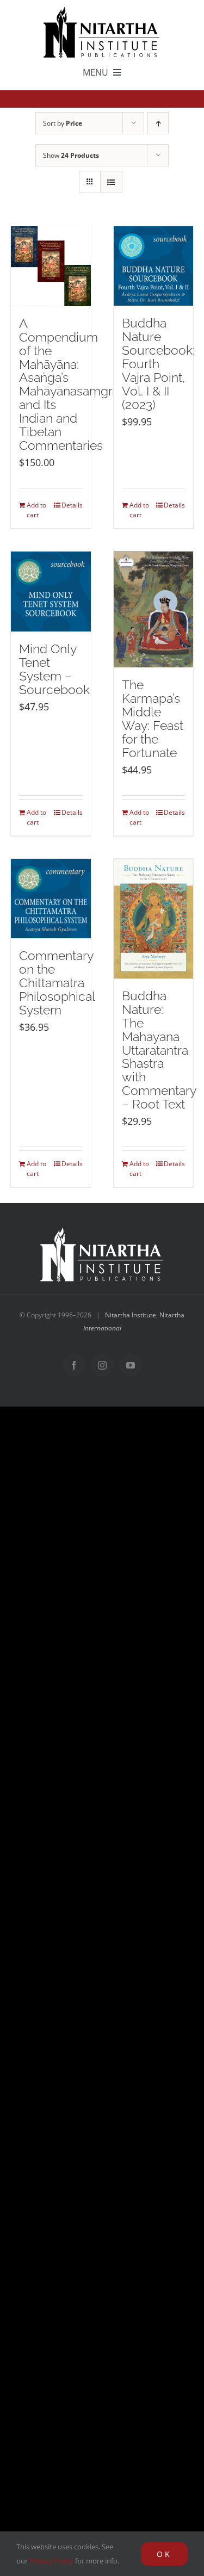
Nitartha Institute (131, 1315)
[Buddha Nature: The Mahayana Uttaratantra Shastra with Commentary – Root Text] (154, 919)
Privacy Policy (51, 2561)
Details (72, 505)
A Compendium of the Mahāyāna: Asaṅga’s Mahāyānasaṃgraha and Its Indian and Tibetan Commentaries (76, 385)
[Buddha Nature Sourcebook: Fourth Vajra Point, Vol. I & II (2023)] (154, 266)
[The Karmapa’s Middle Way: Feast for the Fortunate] (154, 609)
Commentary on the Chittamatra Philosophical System (57, 983)
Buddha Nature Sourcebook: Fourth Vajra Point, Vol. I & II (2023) (158, 364)
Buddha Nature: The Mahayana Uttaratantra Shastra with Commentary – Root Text (159, 1050)
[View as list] (111, 182)
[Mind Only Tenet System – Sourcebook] (51, 592)
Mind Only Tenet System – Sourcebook (54, 669)
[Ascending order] (158, 123)
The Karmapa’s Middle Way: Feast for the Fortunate (153, 719)
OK (164, 2554)
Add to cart (36, 510)
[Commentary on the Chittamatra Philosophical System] (51, 899)
